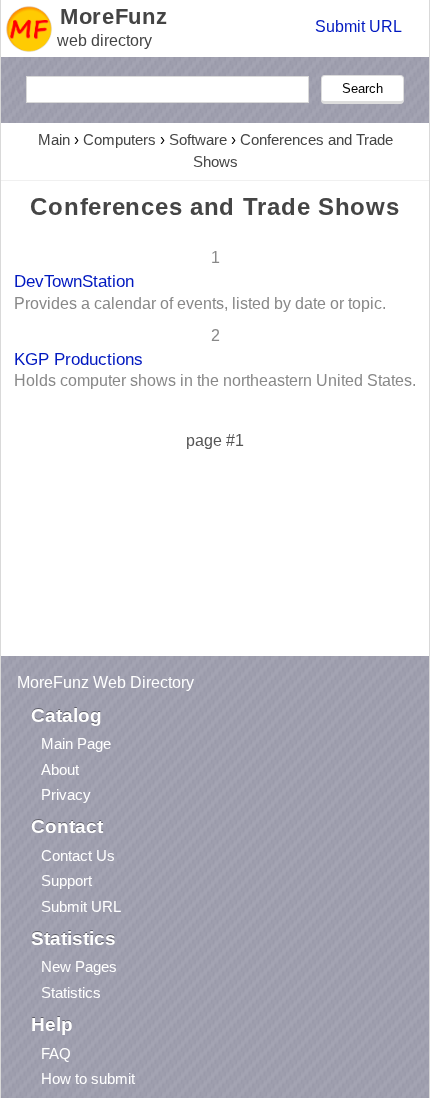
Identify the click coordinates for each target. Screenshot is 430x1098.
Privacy (66, 794)
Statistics (71, 992)
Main (54, 139)
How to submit (88, 1078)
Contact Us (78, 855)
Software (198, 139)
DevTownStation (74, 281)
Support (66, 880)
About (60, 769)
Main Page (76, 743)
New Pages (79, 966)
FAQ (56, 1053)
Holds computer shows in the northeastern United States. (215, 380)
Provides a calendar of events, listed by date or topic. (200, 303)
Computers (119, 139)
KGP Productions (78, 359)
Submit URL (358, 26)
